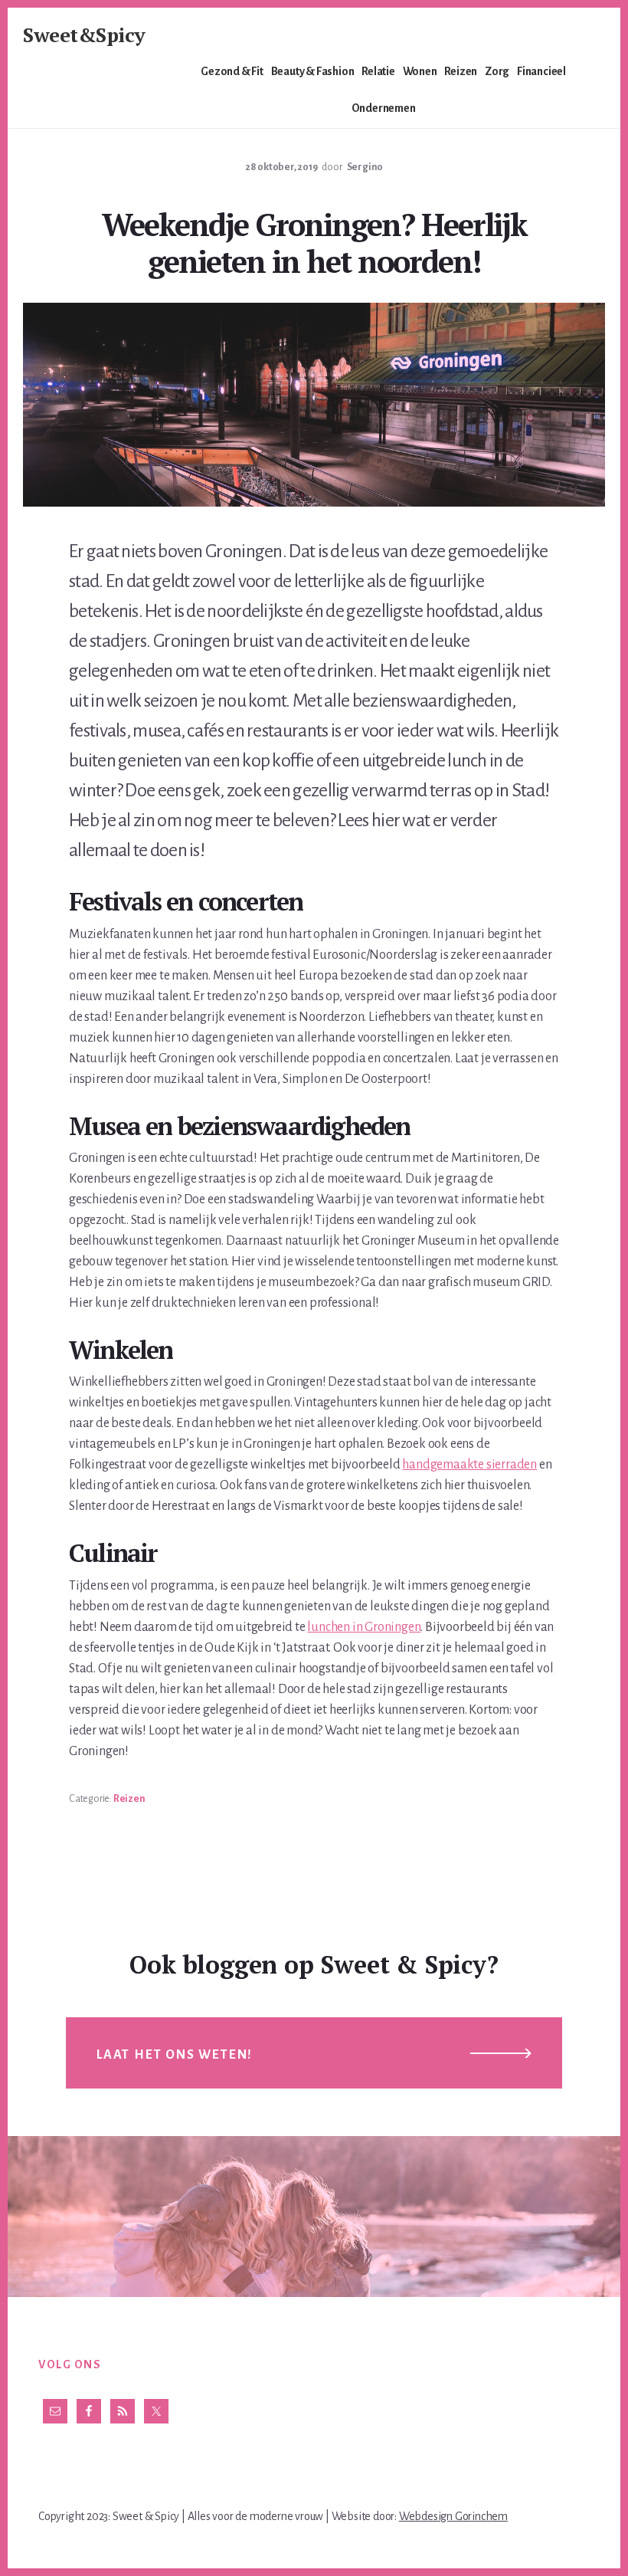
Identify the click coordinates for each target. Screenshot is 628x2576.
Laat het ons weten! (175, 2055)
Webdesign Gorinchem (453, 2516)
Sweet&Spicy (84, 34)
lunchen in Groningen (364, 1627)
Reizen (129, 1799)
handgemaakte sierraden (469, 1465)
